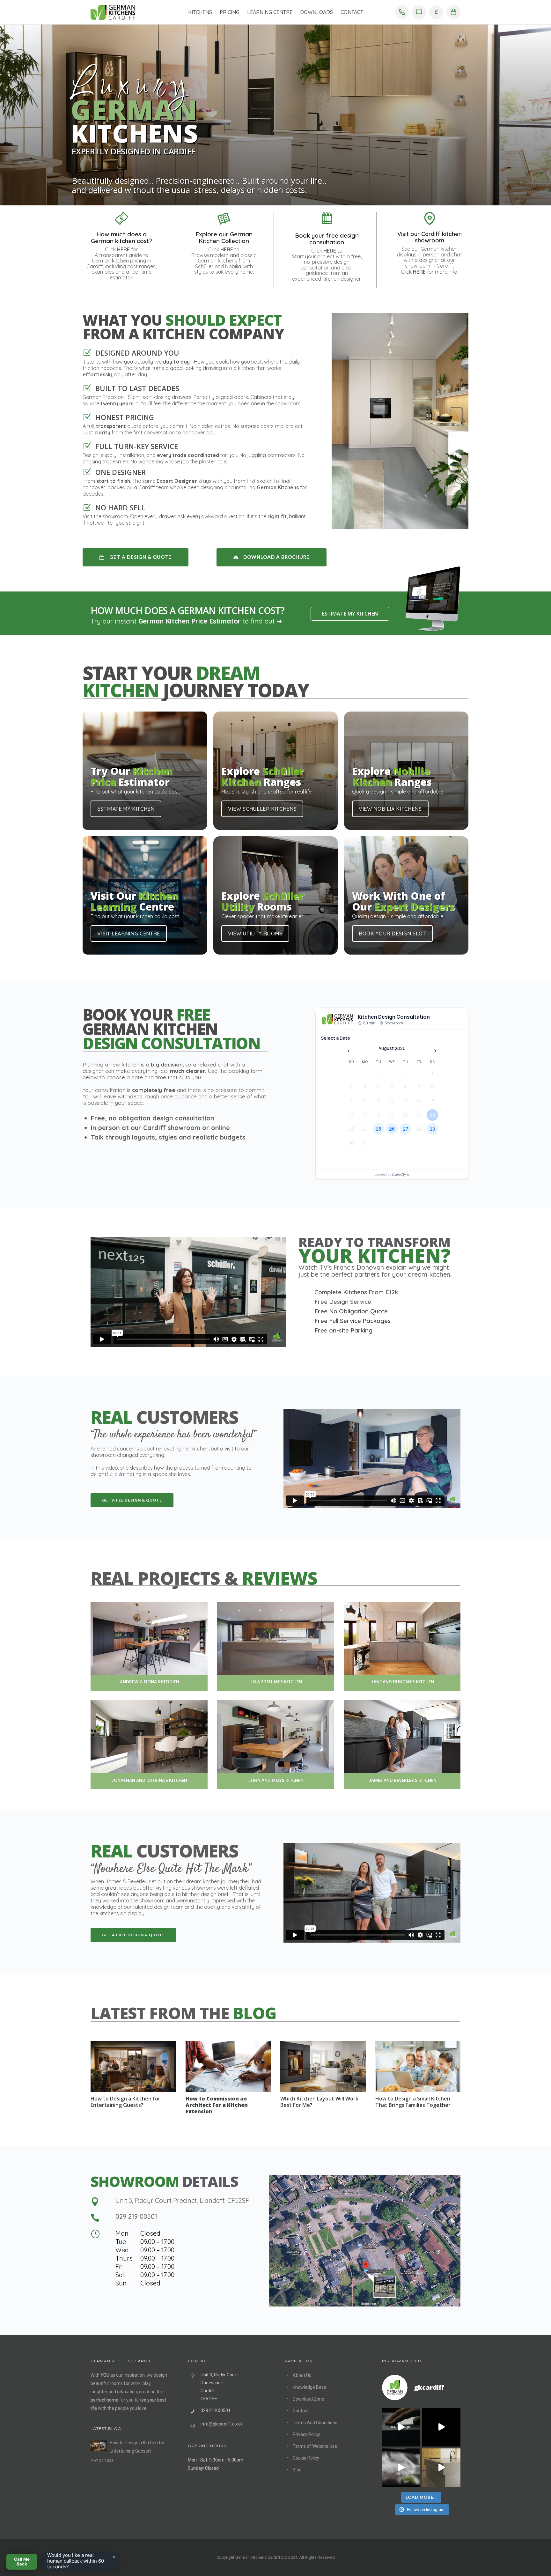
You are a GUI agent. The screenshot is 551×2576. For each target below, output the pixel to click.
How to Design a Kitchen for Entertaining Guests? (125, 2102)
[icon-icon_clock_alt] (95, 2234)
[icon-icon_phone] (95, 2218)
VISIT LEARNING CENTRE (129, 934)
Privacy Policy (306, 2434)
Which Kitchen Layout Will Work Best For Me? (319, 2102)
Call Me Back (22, 2561)
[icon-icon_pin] (95, 2202)
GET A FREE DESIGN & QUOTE (133, 1935)
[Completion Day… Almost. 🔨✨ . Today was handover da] (441, 2427)
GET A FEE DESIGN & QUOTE (132, 1500)
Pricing (230, 12)
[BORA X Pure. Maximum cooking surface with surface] (401, 2468)
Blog (297, 2470)
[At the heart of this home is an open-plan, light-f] (441, 2468)
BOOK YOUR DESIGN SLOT (392, 934)
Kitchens (200, 12)
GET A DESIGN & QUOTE (140, 557)
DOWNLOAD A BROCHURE (276, 557)
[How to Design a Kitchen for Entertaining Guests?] (99, 2446)
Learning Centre (270, 12)
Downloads (316, 12)
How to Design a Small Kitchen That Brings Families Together (413, 2102)
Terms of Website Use (315, 2446)
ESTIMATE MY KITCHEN (350, 614)
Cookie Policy (306, 2458)
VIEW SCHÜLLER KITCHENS (262, 809)
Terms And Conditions (315, 2423)
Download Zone (309, 2399)
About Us (302, 2375)
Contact (352, 12)
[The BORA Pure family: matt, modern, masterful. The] (401, 2427)
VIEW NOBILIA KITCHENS (390, 809)
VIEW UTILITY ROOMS (255, 934)
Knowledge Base (309, 2387)
